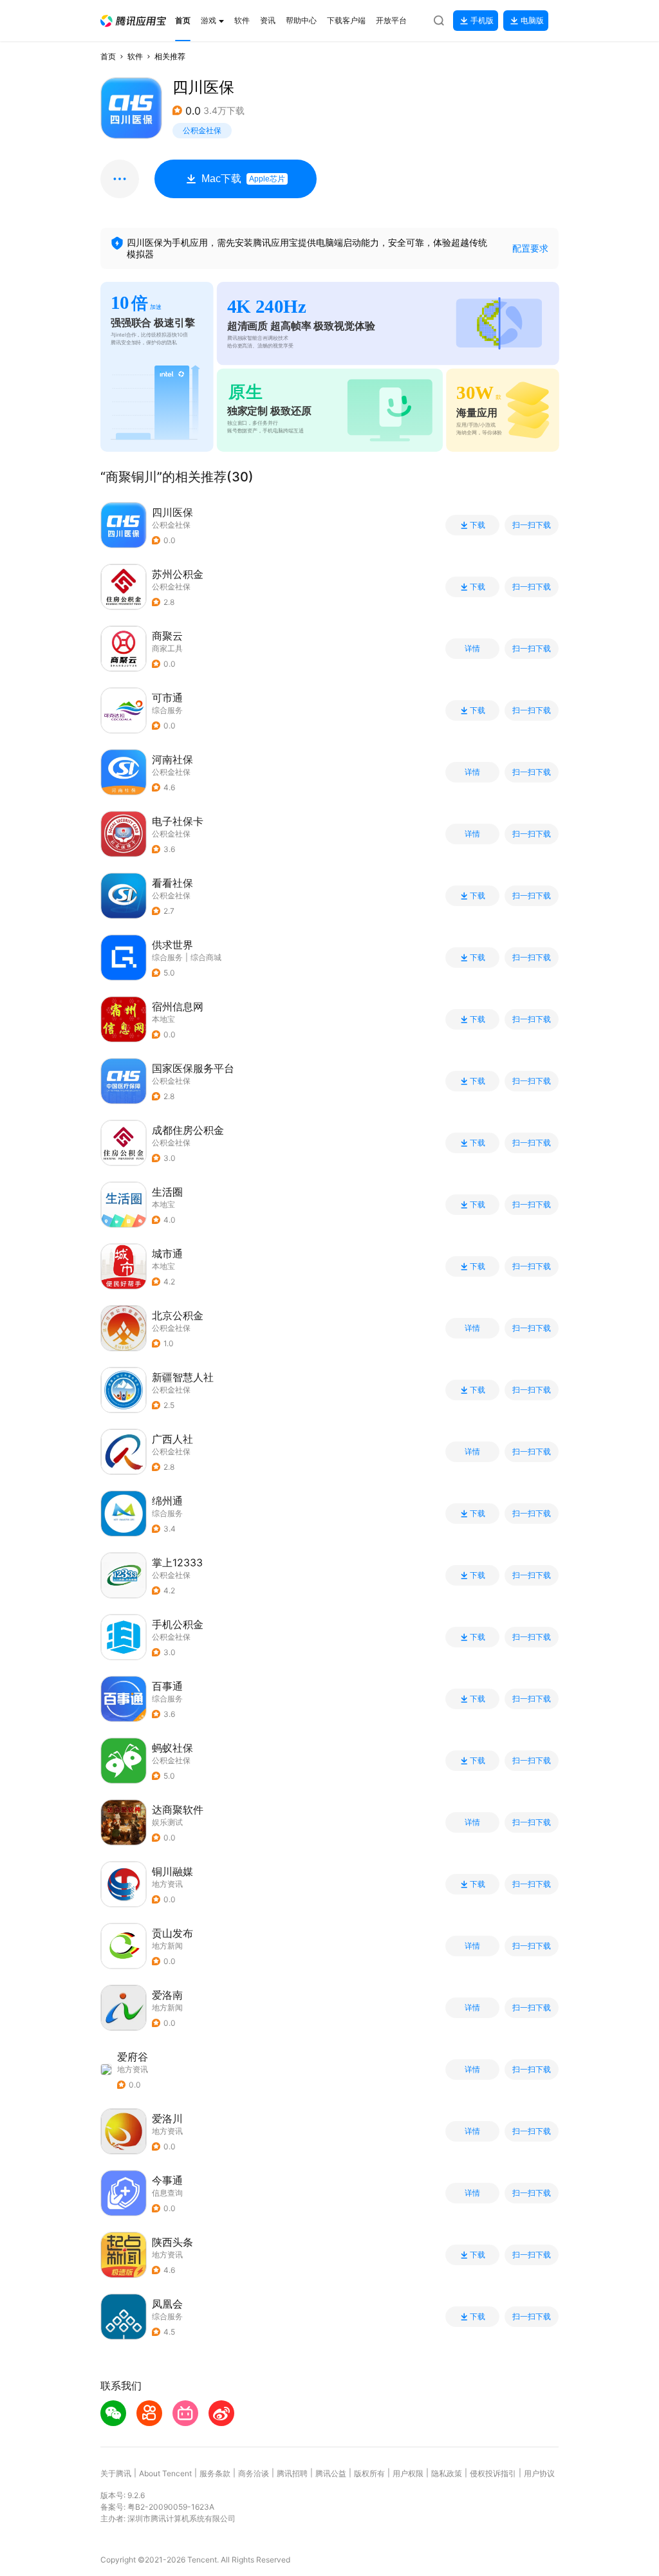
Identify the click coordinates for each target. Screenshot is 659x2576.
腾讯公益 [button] (331, 2473)
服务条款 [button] (215, 2473)
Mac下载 (243, 179)
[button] (133, 21)
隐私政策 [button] (447, 2473)
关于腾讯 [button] (116, 2473)
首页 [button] (108, 56)
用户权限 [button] (408, 2473)
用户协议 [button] (539, 2473)
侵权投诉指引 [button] (493, 2473)
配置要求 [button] (530, 248)
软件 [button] (135, 56)
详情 (472, 649)
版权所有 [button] (369, 2473)
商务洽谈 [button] (254, 2473)
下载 (478, 525)
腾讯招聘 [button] (292, 2473)
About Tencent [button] (165, 2473)
